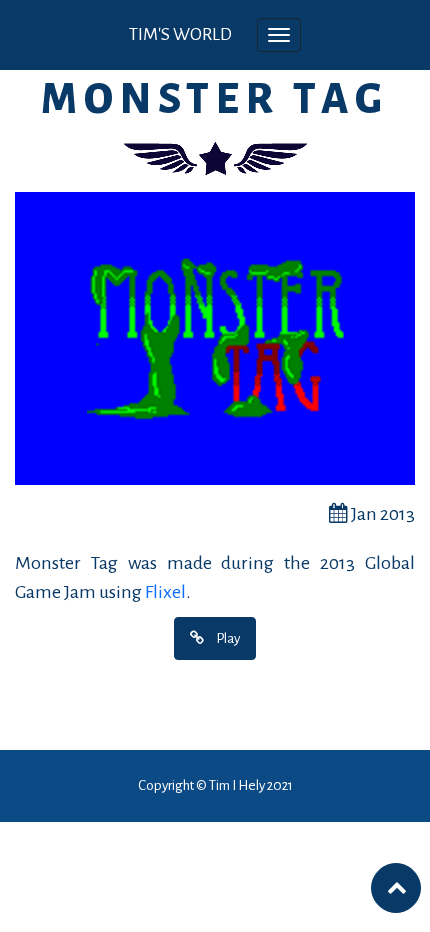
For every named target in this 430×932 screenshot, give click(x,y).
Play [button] (227, 638)
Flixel (165, 592)
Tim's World (180, 34)
